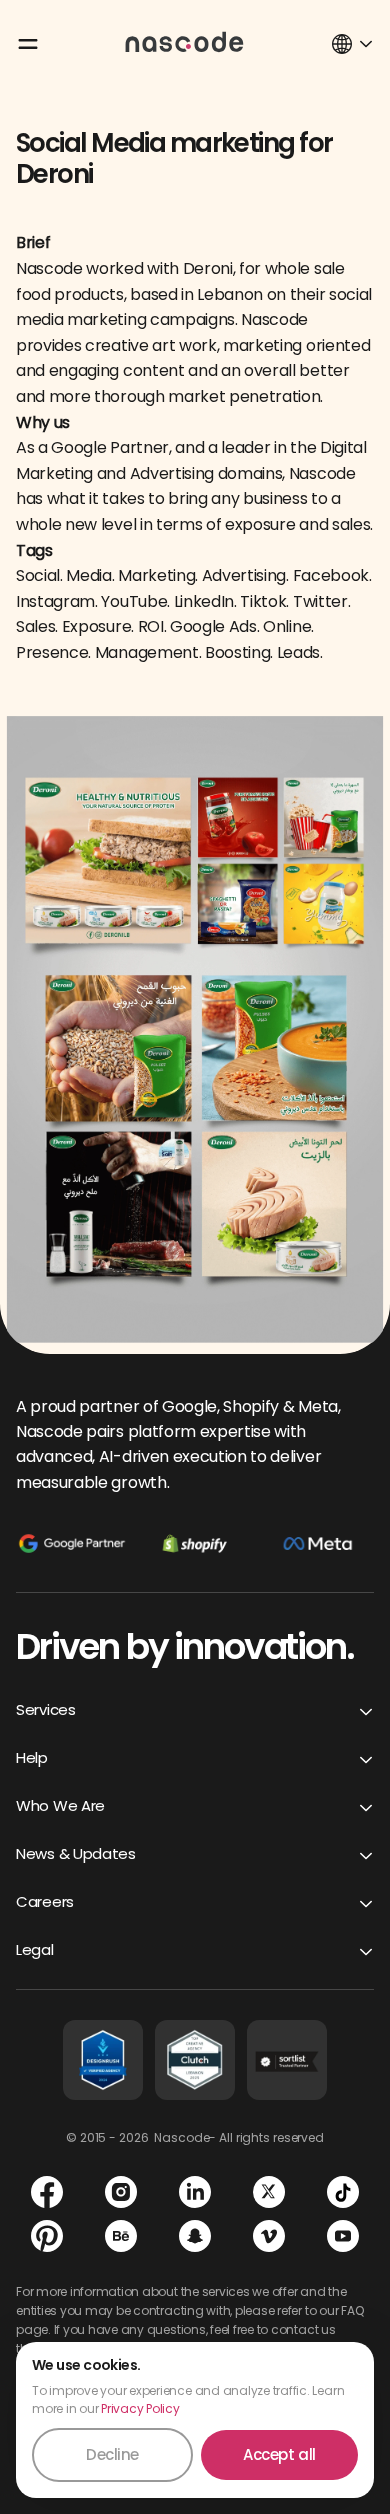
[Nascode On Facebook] (47, 2192)
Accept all (279, 2454)
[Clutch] (195, 2060)
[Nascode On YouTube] (343, 2236)
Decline (112, 2454)
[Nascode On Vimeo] (269, 2236)
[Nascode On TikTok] (343, 2192)
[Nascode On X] (269, 2192)
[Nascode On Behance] (121, 2236)
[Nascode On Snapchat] (195, 2236)
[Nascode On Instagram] (121, 2192)
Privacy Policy (140, 2408)
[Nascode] (185, 41)
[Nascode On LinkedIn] (195, 2192)
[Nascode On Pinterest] (47, 2236)
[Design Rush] (103, 2060)
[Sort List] (287, 2060)
